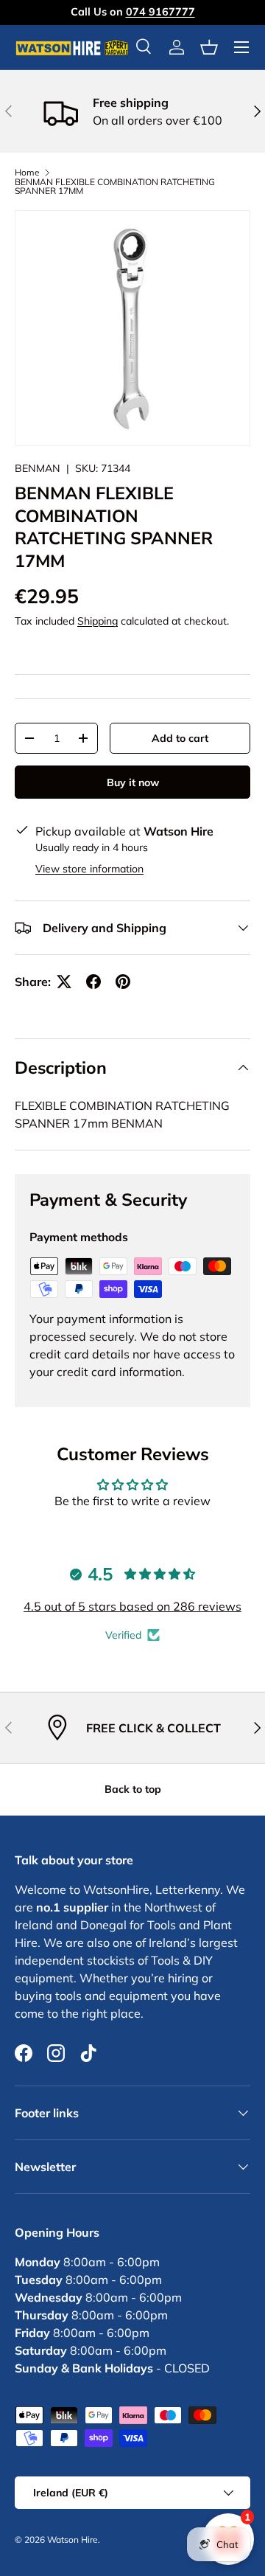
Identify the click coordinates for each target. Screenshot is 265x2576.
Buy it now (133, 782)
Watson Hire (73, 2539)
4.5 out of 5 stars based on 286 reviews (132, 1606)
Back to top (133, 1789)
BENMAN (38, 468)
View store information (89, 869)
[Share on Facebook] (93, 982)
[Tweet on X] (64, 982)
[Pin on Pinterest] (123, 982)
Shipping (98, 621)
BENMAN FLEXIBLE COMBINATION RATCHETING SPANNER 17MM (115, 187)
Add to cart (180, 738)
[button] (209, 47)
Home (27, 173)
